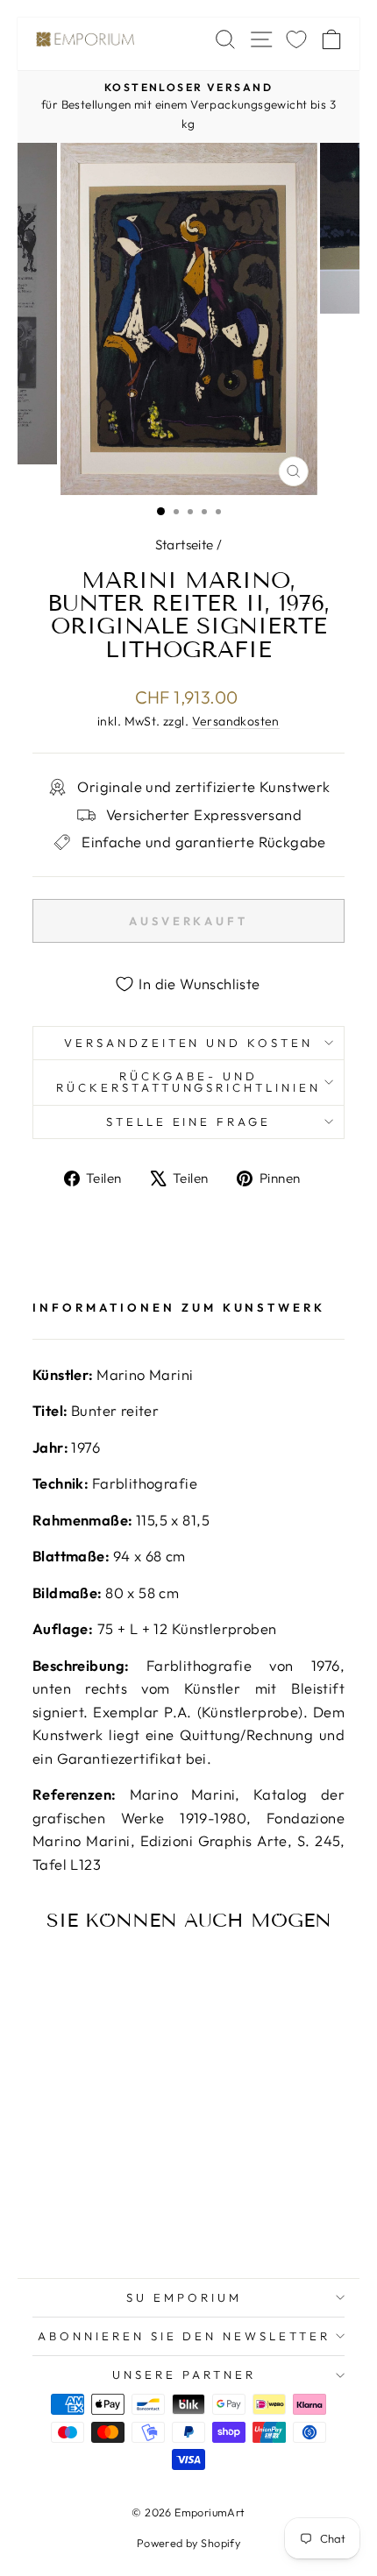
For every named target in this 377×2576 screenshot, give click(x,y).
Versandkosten (236, 721)
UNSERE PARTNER (184, 2374)
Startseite (185, 545)
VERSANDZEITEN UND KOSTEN (188, 1043)
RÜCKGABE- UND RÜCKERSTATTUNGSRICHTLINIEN (188, 1082)
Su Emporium (184, 2297)
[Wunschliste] (296, 39)
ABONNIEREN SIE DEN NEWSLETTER (184, 2336)
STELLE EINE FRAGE (189, 1122)
